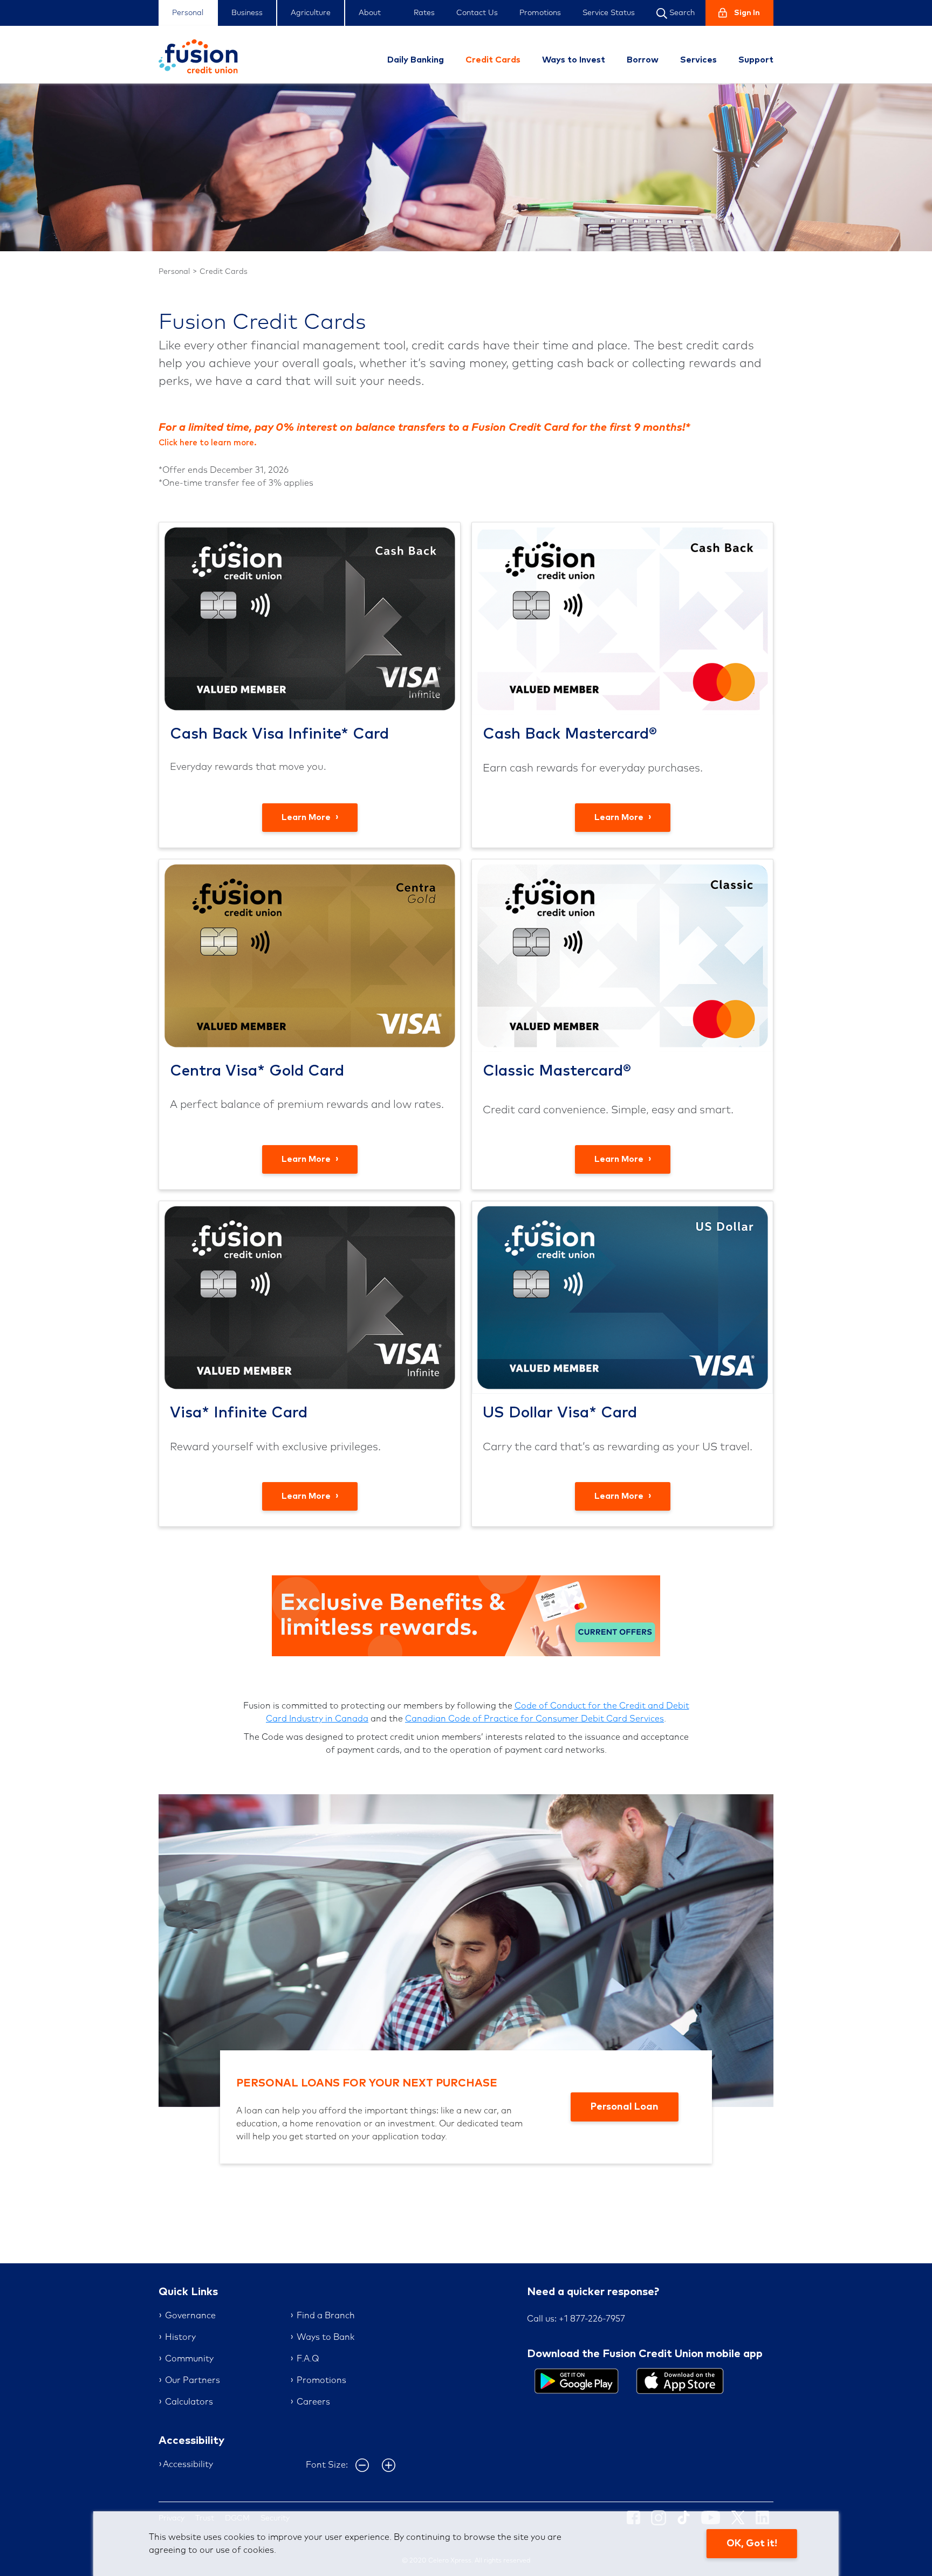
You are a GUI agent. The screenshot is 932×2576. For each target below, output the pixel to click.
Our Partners (193, 2380)
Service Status (609, 13)
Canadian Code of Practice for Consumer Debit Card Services (534, 1719)
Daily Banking (416, 60)
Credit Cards (493, 60)
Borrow (643, 60)
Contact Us (477, 13)
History (180, 2337)
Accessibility (188, 2464)
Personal (188, 13)
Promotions (540, 13)
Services (698, 60)
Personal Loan (625, 2107)
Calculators (189, 2402)
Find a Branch (326, 2316)
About (370, 13)
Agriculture (311, 13)
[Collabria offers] (466, 1615)
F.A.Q (308, 2359)
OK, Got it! (752, 2544)
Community (189, 2359)
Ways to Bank (325, 2337)
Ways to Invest (574, 60)
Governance (190, 2316)
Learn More (307, 817)
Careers (313, 2402)
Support (756, 60)
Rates (424, 13)
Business (247, 13)
